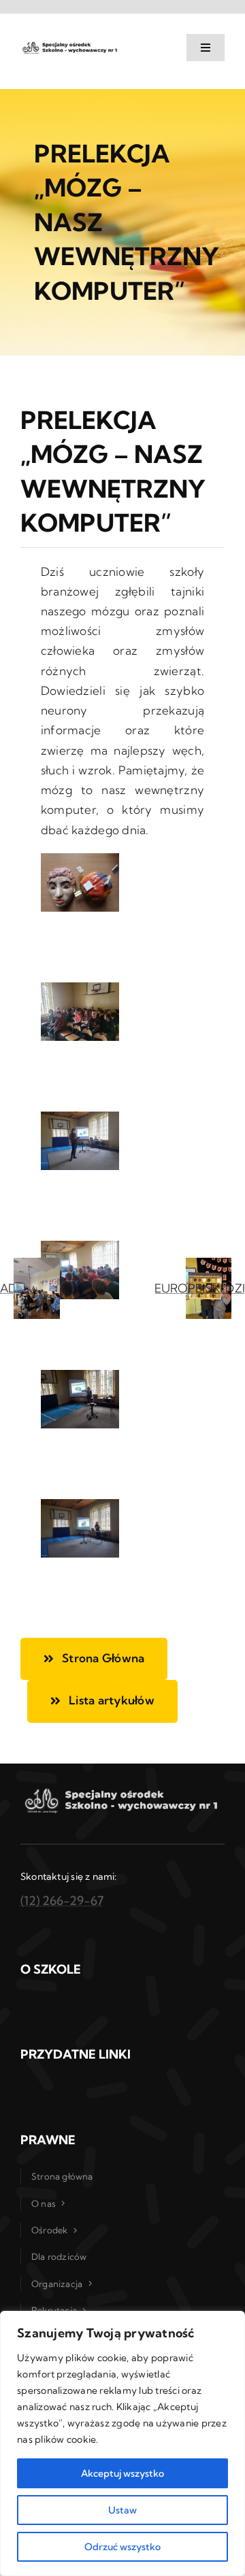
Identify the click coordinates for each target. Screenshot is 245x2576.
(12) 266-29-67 (62, 1901)
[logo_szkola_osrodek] (70, 45)
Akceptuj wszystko (122, 2473)
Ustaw (122, 2510)
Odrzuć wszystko (122, 2547)
